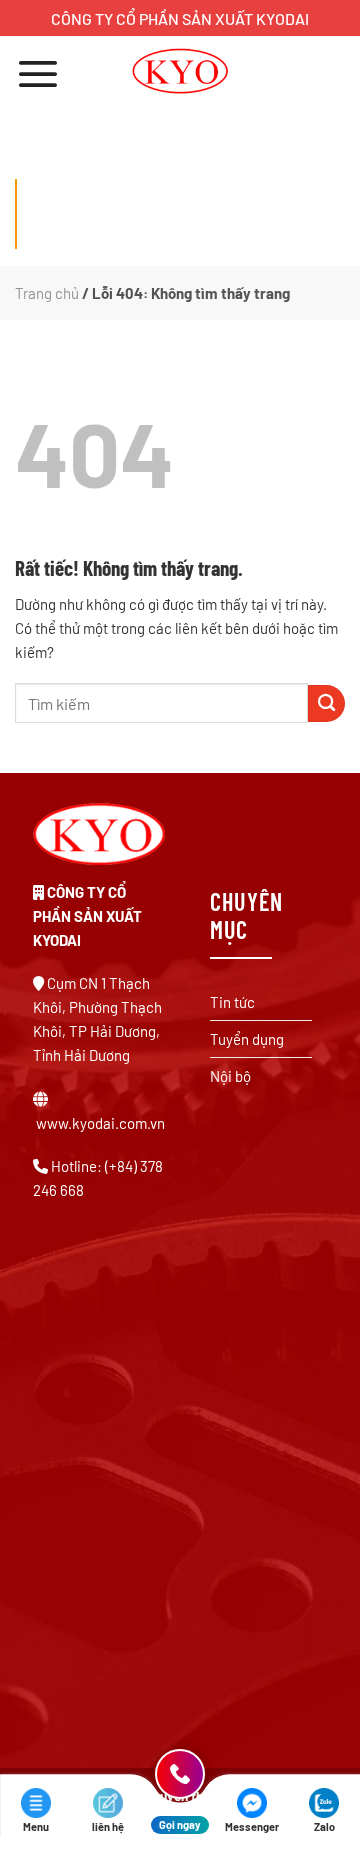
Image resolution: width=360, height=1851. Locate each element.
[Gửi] (326, 703)
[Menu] (38, 73)
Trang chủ (47, 293)
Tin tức (232, 1002)
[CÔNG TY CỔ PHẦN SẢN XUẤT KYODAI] (180, 71)
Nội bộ (230, 1076)
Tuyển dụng (247, 1039)
